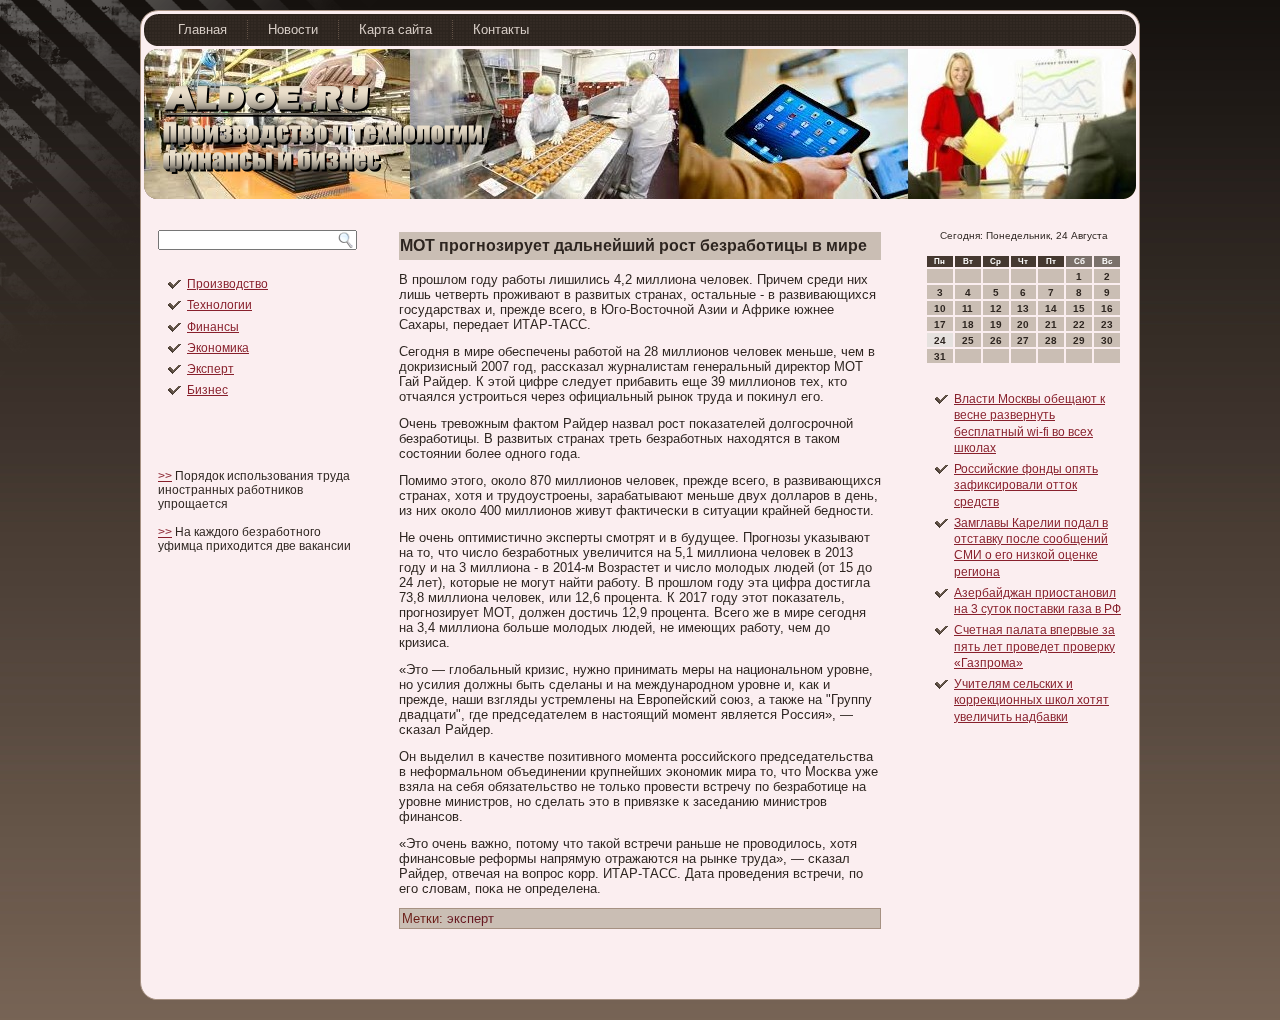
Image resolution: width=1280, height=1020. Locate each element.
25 (968, 340)
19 (996, 324)
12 (996, 308)
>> (165, 476)
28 (1051, 340)
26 (996, 340)
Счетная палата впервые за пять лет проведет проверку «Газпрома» (1034, 646)
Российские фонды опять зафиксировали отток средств (1026, 485)
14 (1051, 308)
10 (940, 308)
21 (1051, 324)
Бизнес (207, 390)
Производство (227, 284)
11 (967, 308)
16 (1107, 308)
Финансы (213, 327)
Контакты (501, 29)
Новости (293, 29)
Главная (202, 29)
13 (1023, 308)
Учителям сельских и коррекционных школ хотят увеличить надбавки (1031, 700)
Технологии (219, 305)
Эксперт (210, 369)
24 (940, 340)
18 (968, 324)
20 (1023, 324)
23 (1107, 324)
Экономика (218, 348)
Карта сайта (395, 29)
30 (1107, 340)
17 (940, 324)
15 (1079, 308)
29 (1079, 340)
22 (1079, 324)
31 (940, 356)
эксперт (470, 918)
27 (1023, 340)
